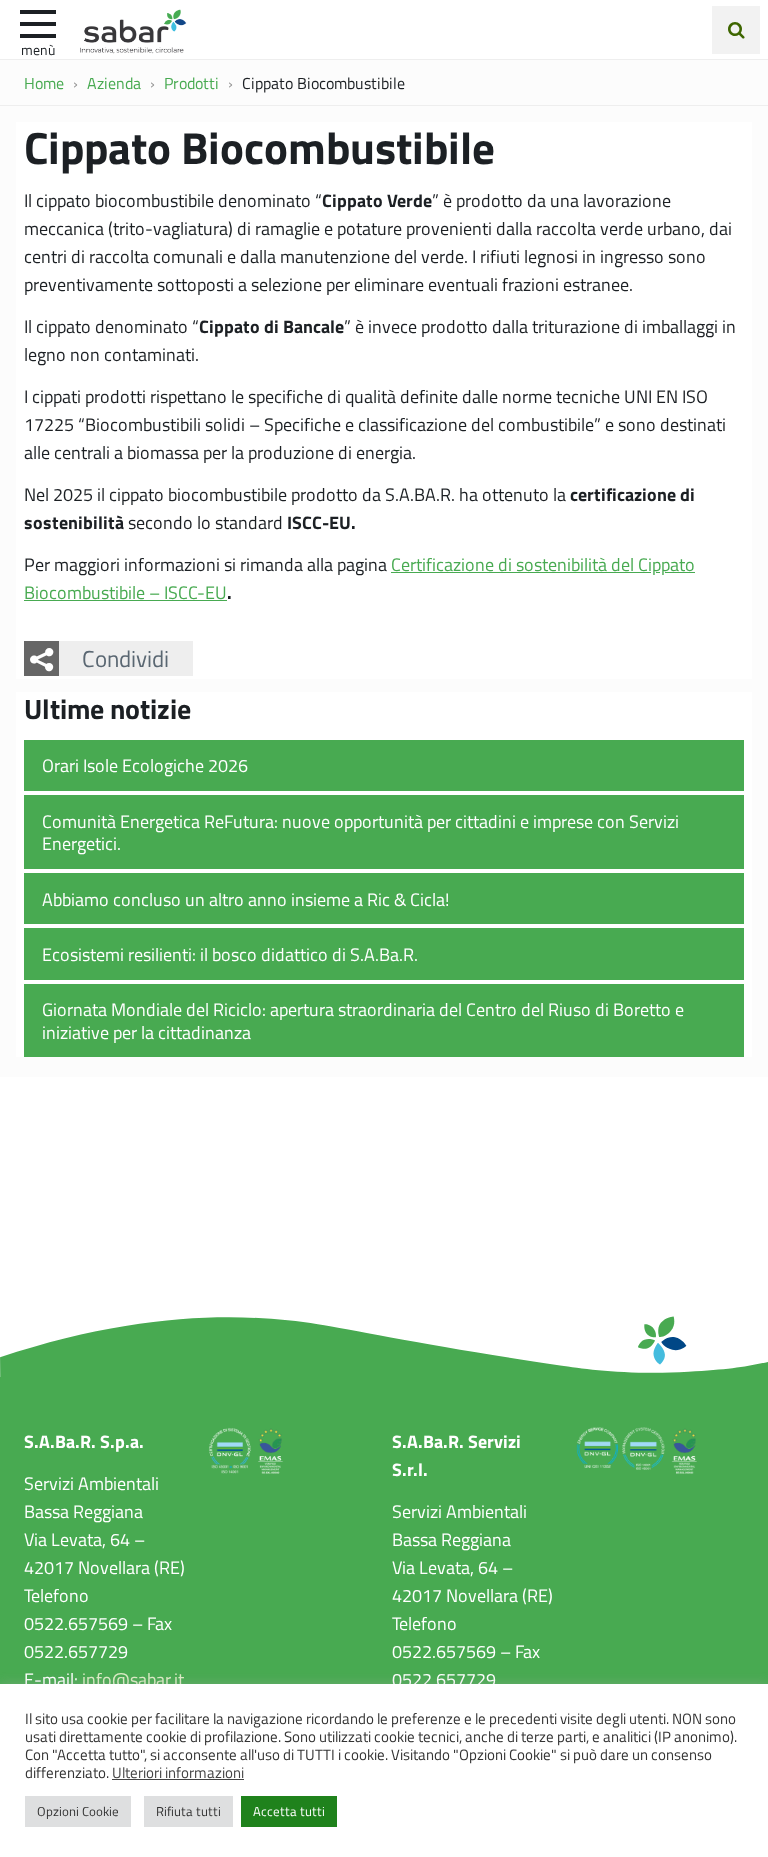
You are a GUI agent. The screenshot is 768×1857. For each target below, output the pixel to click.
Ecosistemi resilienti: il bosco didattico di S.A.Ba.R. (230, 954)
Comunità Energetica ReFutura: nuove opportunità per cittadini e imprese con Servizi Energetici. (360, 832)
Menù (38, 49)
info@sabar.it (133, 1679)
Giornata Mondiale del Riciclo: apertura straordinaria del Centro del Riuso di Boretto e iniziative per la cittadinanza (363, 1020)
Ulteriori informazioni (178, 1772)
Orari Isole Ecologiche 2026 (145, 765)
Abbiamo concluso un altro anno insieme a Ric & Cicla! (245, 899)
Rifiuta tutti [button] (188, 1811)
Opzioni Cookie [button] (78, 1811)
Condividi (125, 658)
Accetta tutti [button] (289, 1811)
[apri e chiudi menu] (38, 22)
